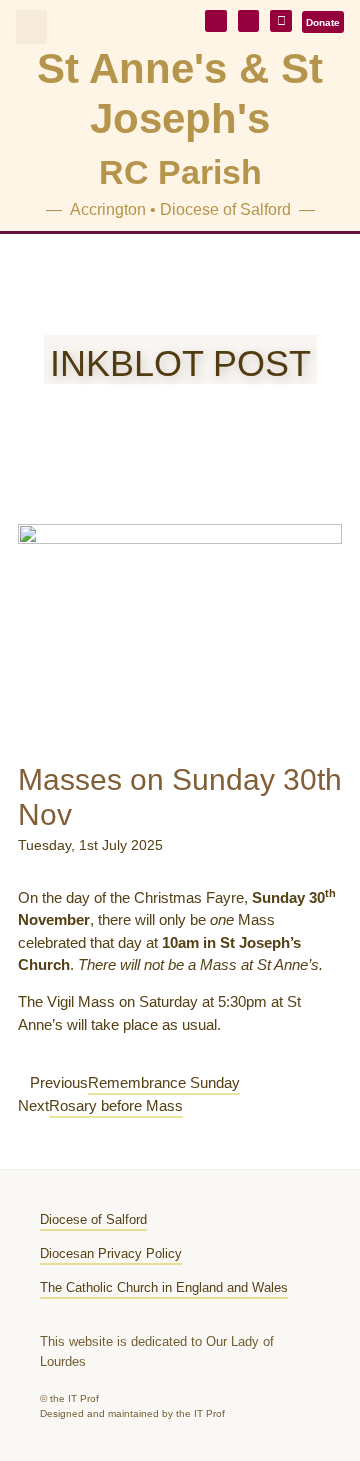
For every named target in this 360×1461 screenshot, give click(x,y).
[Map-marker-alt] (249, 21)
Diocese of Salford (93, 1219)
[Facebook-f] (281, 21)
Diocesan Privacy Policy (111, 1253)
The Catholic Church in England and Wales (164, 1287)
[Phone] (216, 21)
